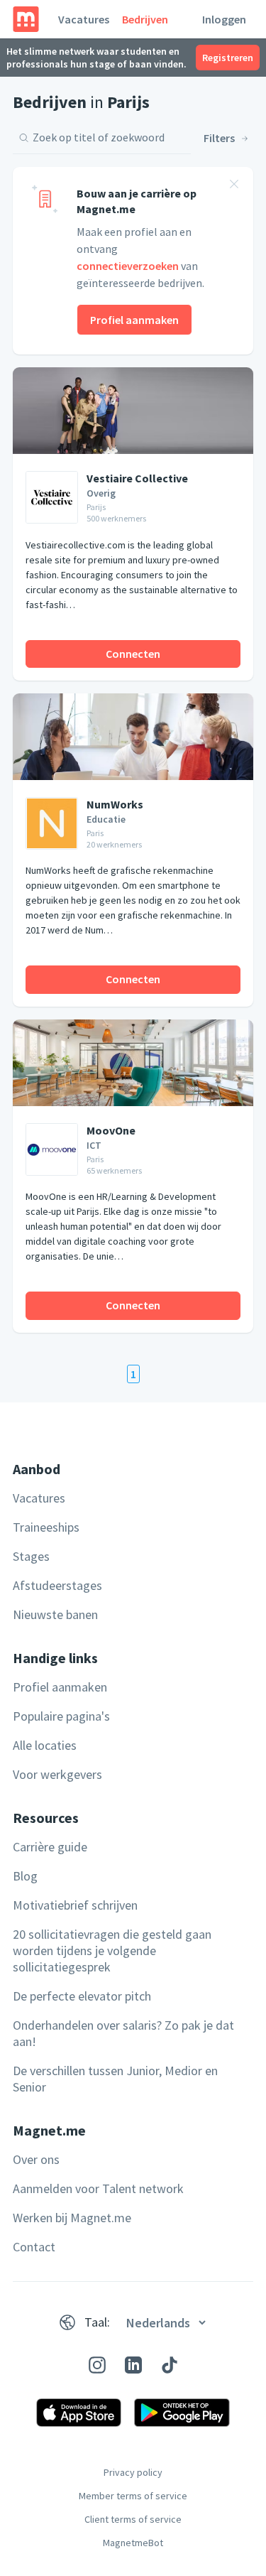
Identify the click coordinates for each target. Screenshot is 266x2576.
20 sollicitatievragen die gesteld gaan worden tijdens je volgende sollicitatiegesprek (112, 1950)
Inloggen (224, 19)
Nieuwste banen (55, 1614)
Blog (25, 1876)
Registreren (228, 58)
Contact (34, 2247)
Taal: (97, 2322)
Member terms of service (133, 2496)
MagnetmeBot (133, 2543)
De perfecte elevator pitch (82, 1996)
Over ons (36, 2159)
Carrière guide (50, 1847)
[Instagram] (97, 2365)
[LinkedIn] (133, 2365)
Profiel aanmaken (134, 320)
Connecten (133, 654)
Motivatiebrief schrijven (75, 1905)
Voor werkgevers (57, 1774)
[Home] (26, 19)
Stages (31, 1556)
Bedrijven (145, 19)
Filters (219, 138)
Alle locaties (45, 1745)
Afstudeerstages (57, 1585)
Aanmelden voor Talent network (98, 2188)
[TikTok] (170, 2365)
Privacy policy (133, 2472)
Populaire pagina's (61, 1716)
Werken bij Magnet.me (72, 2218)
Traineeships (46, 1527)
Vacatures (84, 19)
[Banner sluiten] (234, 186)
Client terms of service (133, 2519)
